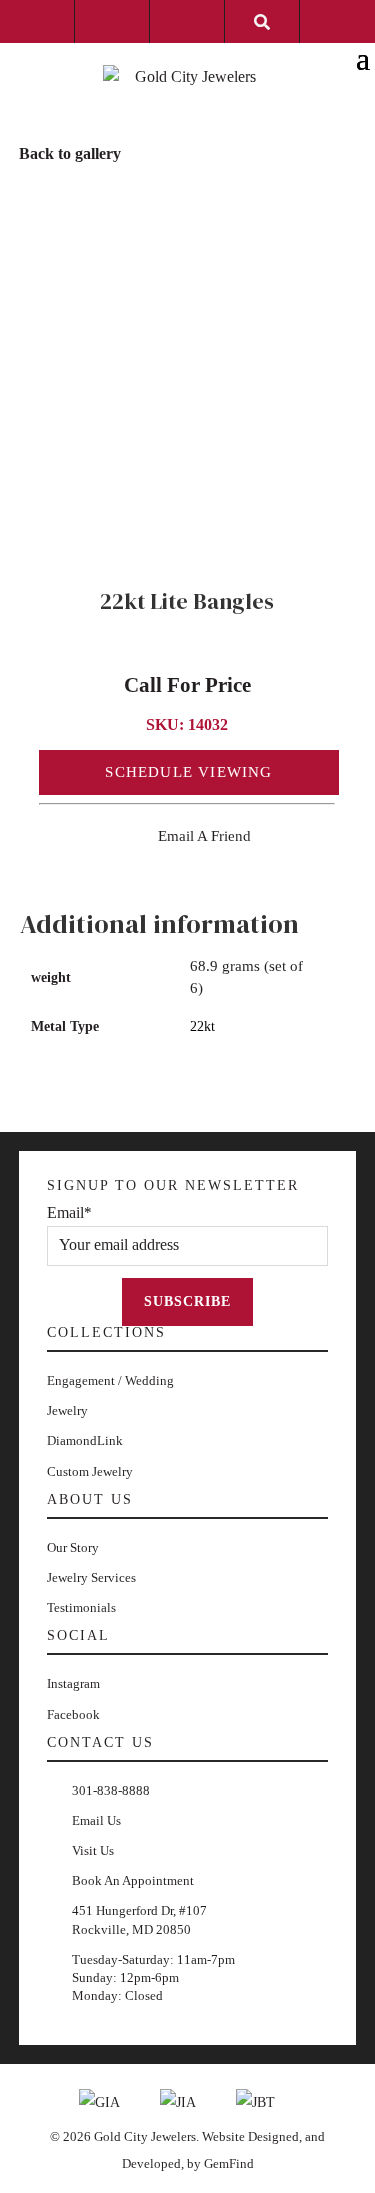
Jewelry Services (91, 1577)
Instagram (73, 1683)
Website (225, 2136)
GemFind (229, 2163)
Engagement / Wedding (110, 1380)
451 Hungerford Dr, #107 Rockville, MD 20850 (139, 1919)
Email (69, 1212)
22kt (202, 1026)
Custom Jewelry (90, 1471)
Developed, (154, 2163)
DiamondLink (85, 1440)
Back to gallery (70, 153)
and (315, 2136)
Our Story (73, 1547)
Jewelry (67, 1410)
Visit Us (93, 1850)
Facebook (73, 1714)
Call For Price (187, 685)
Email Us (96, 1820)
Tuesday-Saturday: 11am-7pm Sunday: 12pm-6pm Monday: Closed (153, 1977)
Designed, (276, 2136)
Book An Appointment (133, 1880)
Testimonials (81, 1607)
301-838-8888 (111, 1790)
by (195, 2163)
